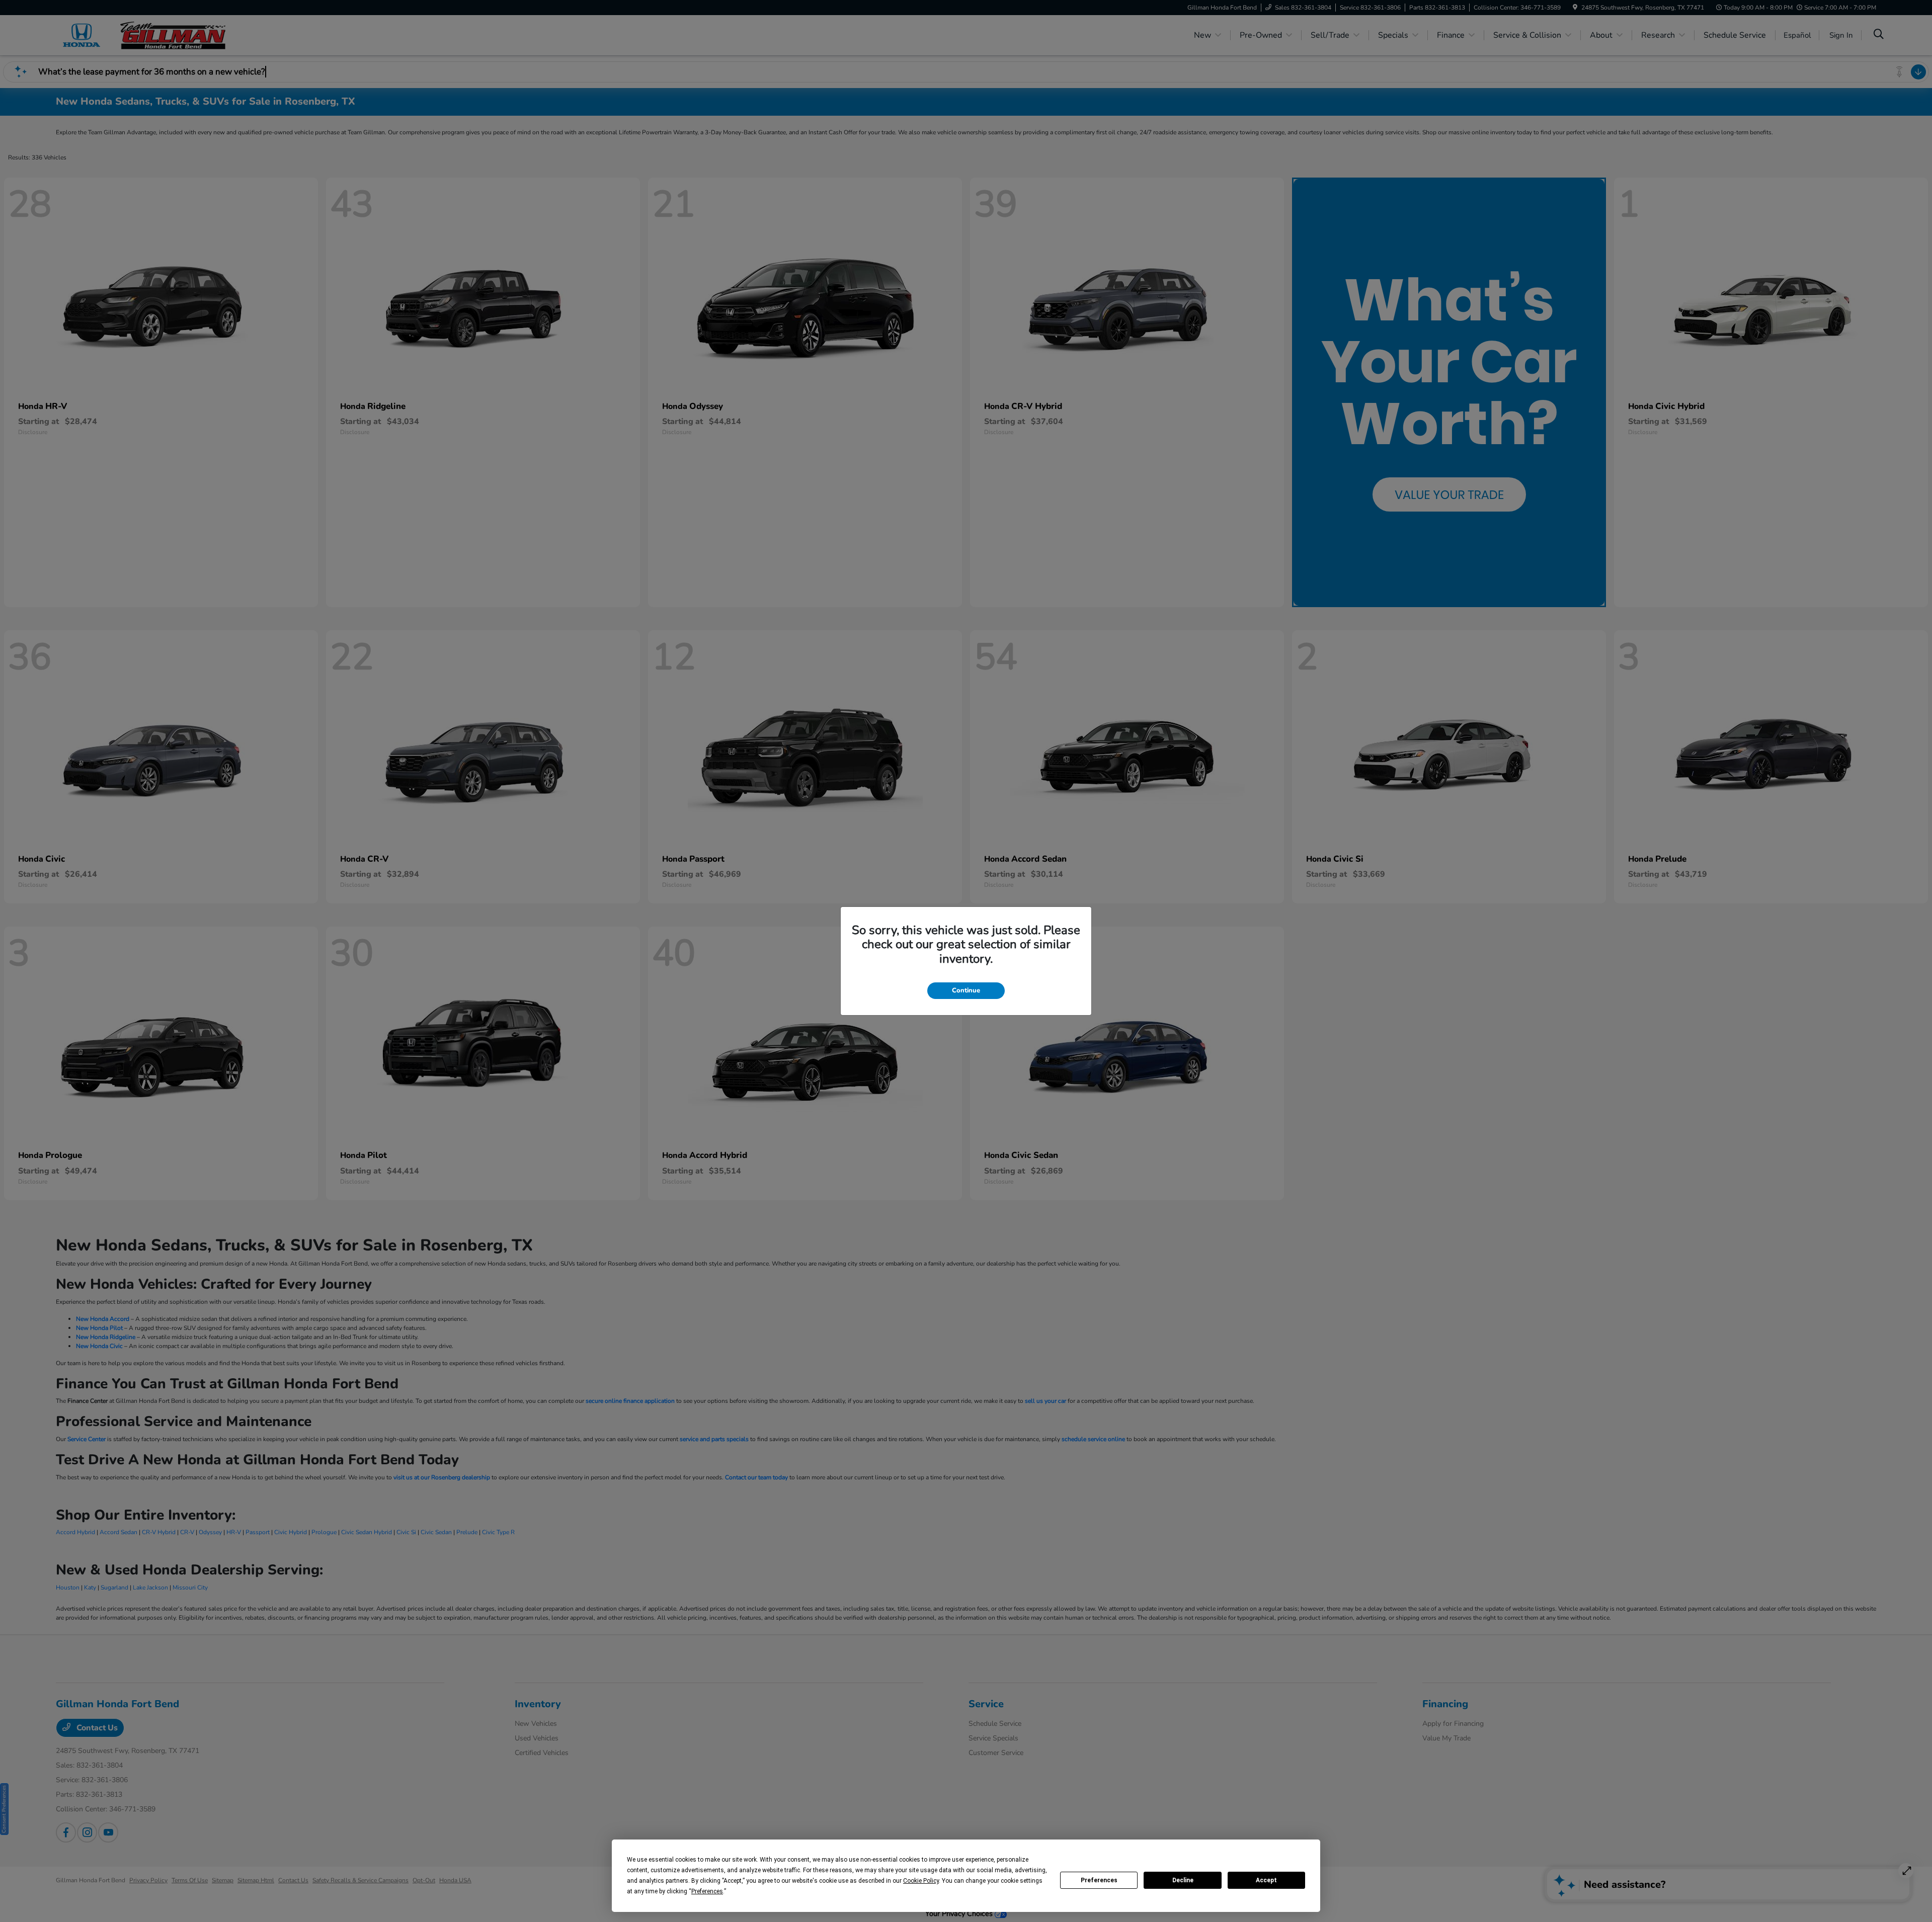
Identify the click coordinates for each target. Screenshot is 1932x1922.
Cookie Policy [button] (921, 1881)
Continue (966, 990)
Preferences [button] (707, 1891)
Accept (1266, 1880)
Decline (1183, 1880)
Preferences (1099, 1880)
